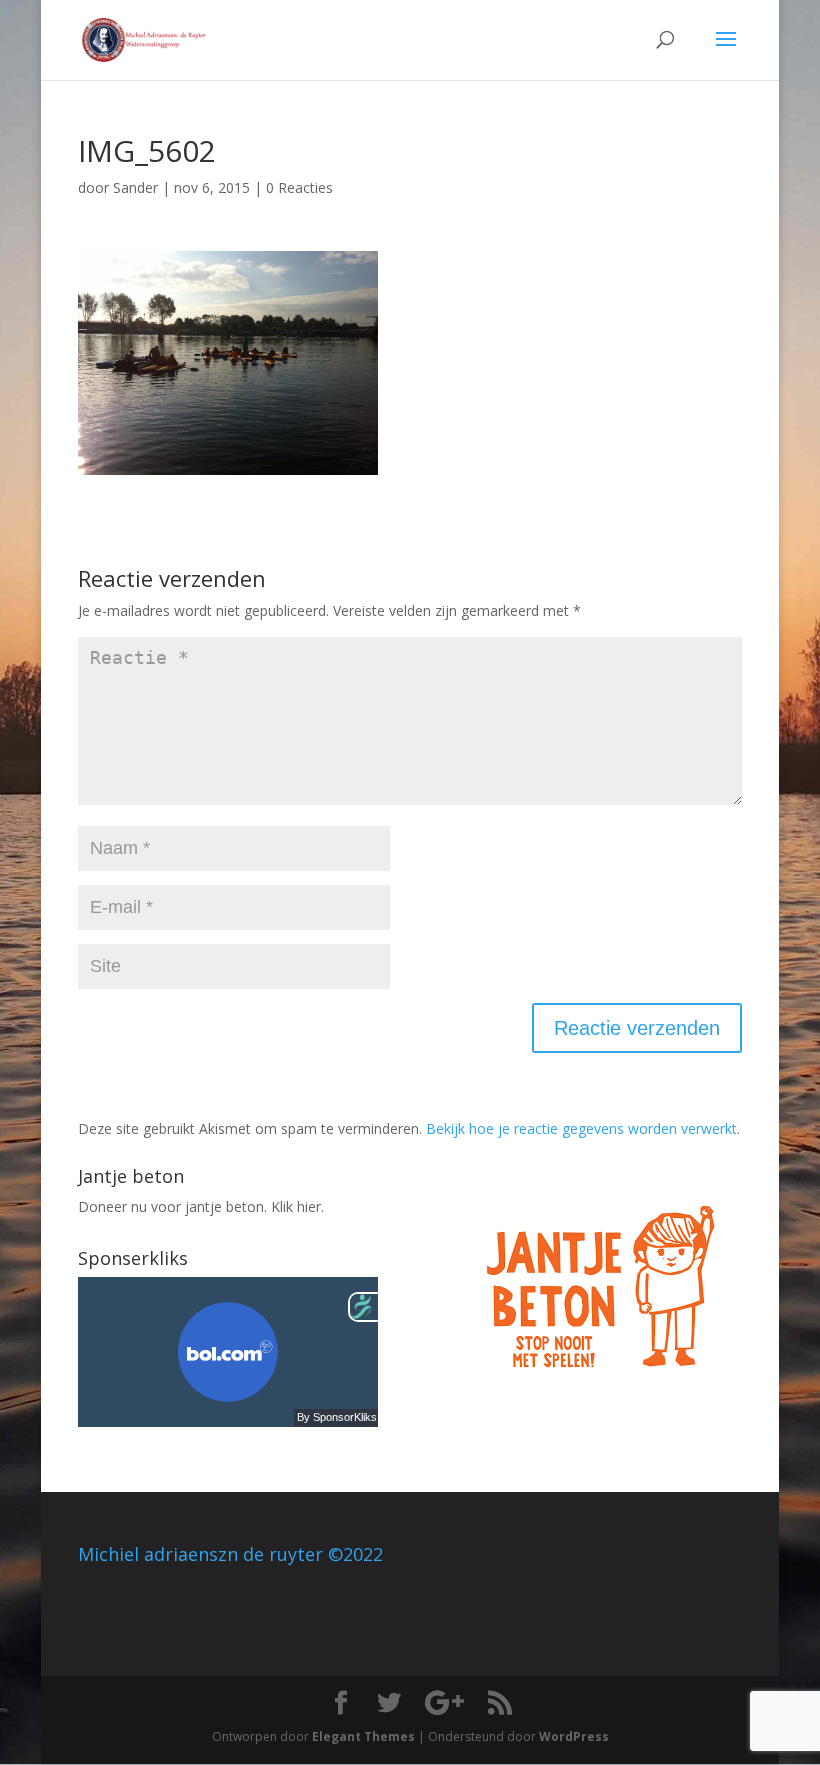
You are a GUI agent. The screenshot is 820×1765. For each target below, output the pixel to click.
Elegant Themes (363, 1736)
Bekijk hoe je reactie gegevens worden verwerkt (581, 1128)
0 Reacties (299, 187)
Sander (135, 187)
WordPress (574, 1736)
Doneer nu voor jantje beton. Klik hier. (201, 1206)
